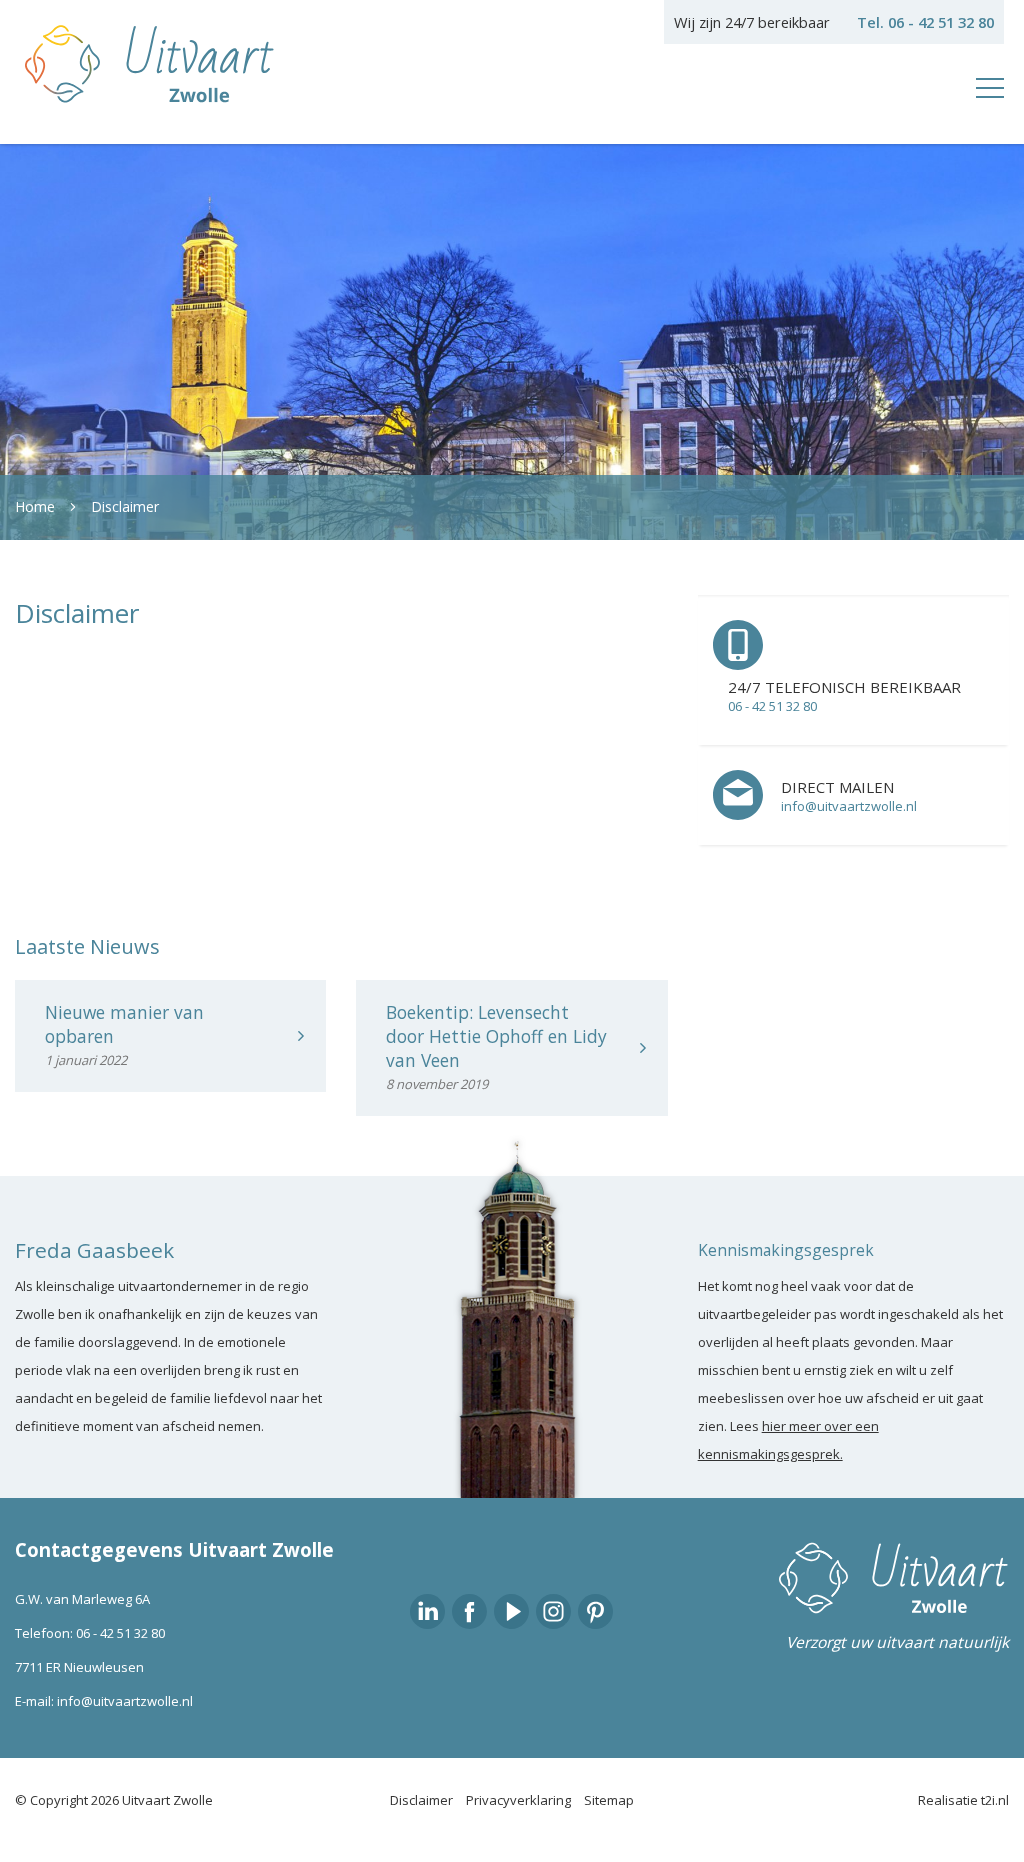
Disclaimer (125, 506)
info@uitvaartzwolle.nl (125, 1701)
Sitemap (609, 1800)
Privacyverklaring (518, 1800)
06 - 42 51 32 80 (120, 1633)
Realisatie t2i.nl (963, 1800)
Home (35, 506)
